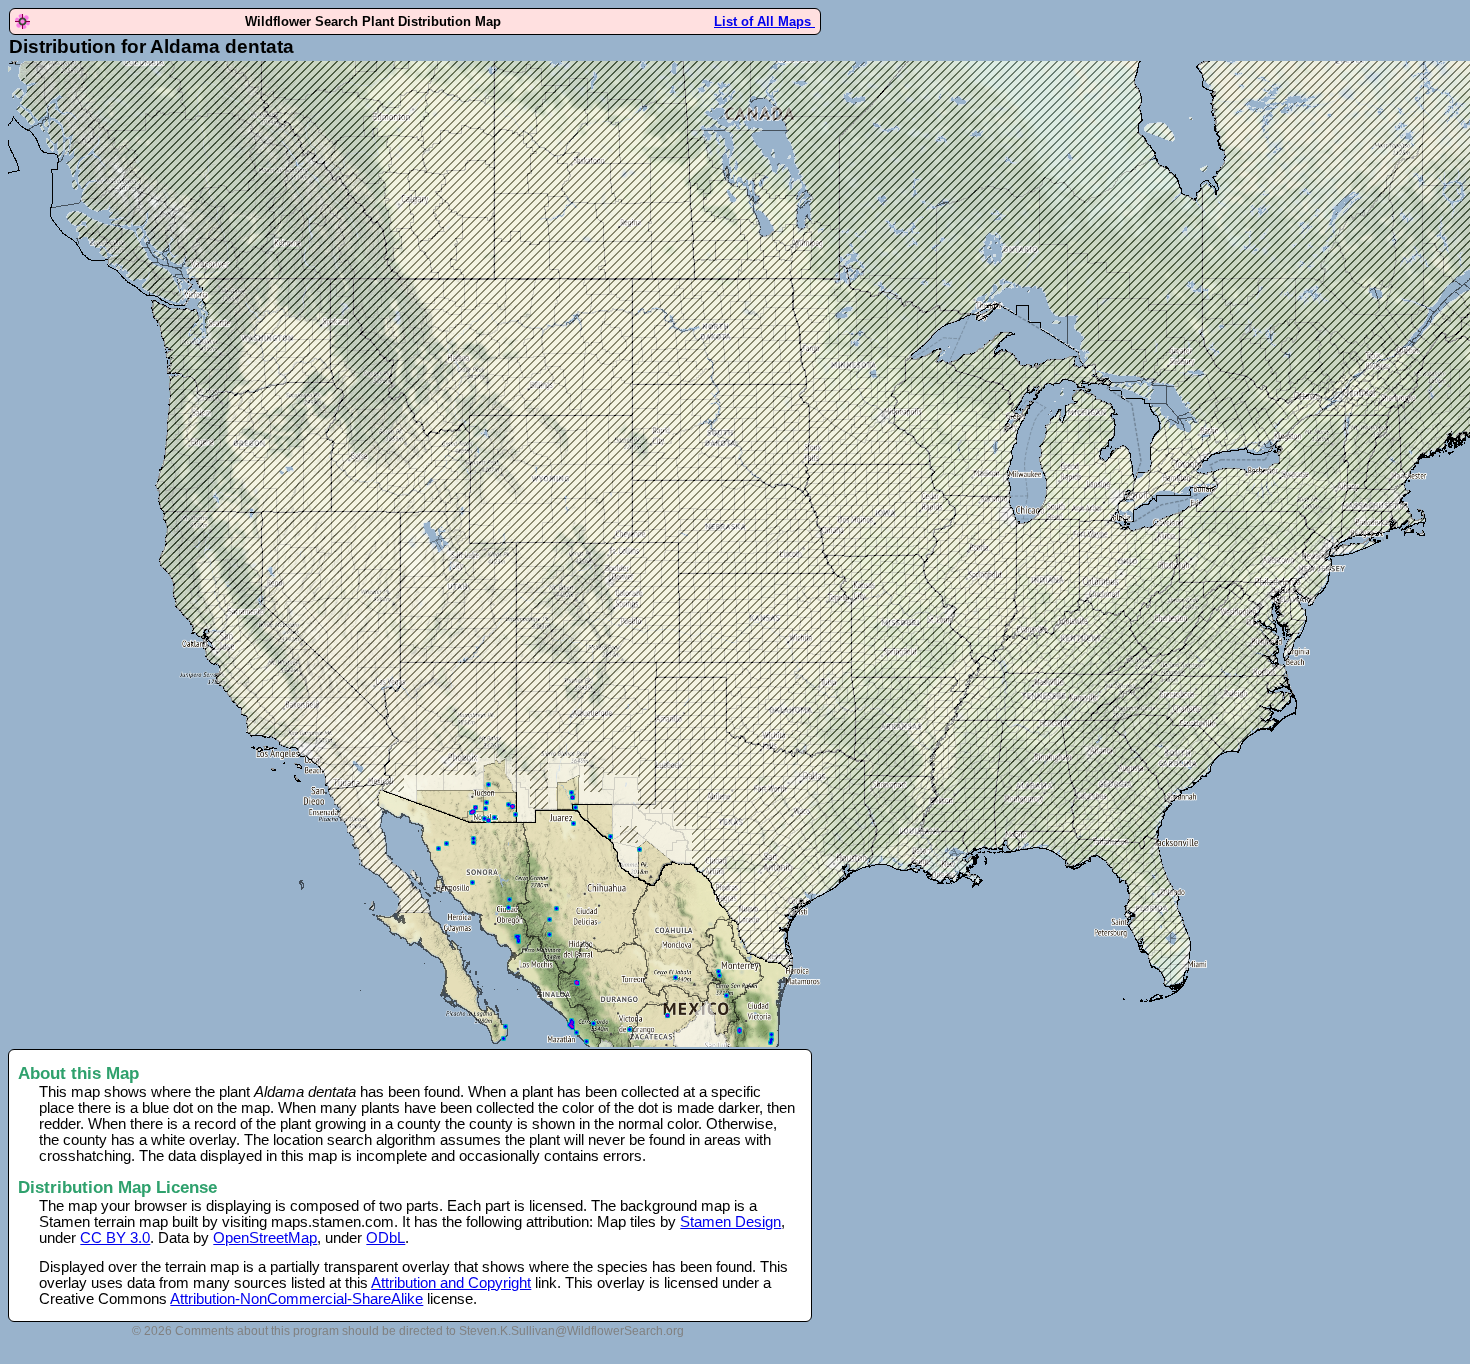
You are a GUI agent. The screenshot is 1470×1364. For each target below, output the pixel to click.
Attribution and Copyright (451, 1283)
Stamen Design (730, 1222)
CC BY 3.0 (115, 1238)
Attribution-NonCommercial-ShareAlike (296, 1299)
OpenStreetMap (265, 1238)
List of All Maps (764, 21)
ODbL (385, 1238)
